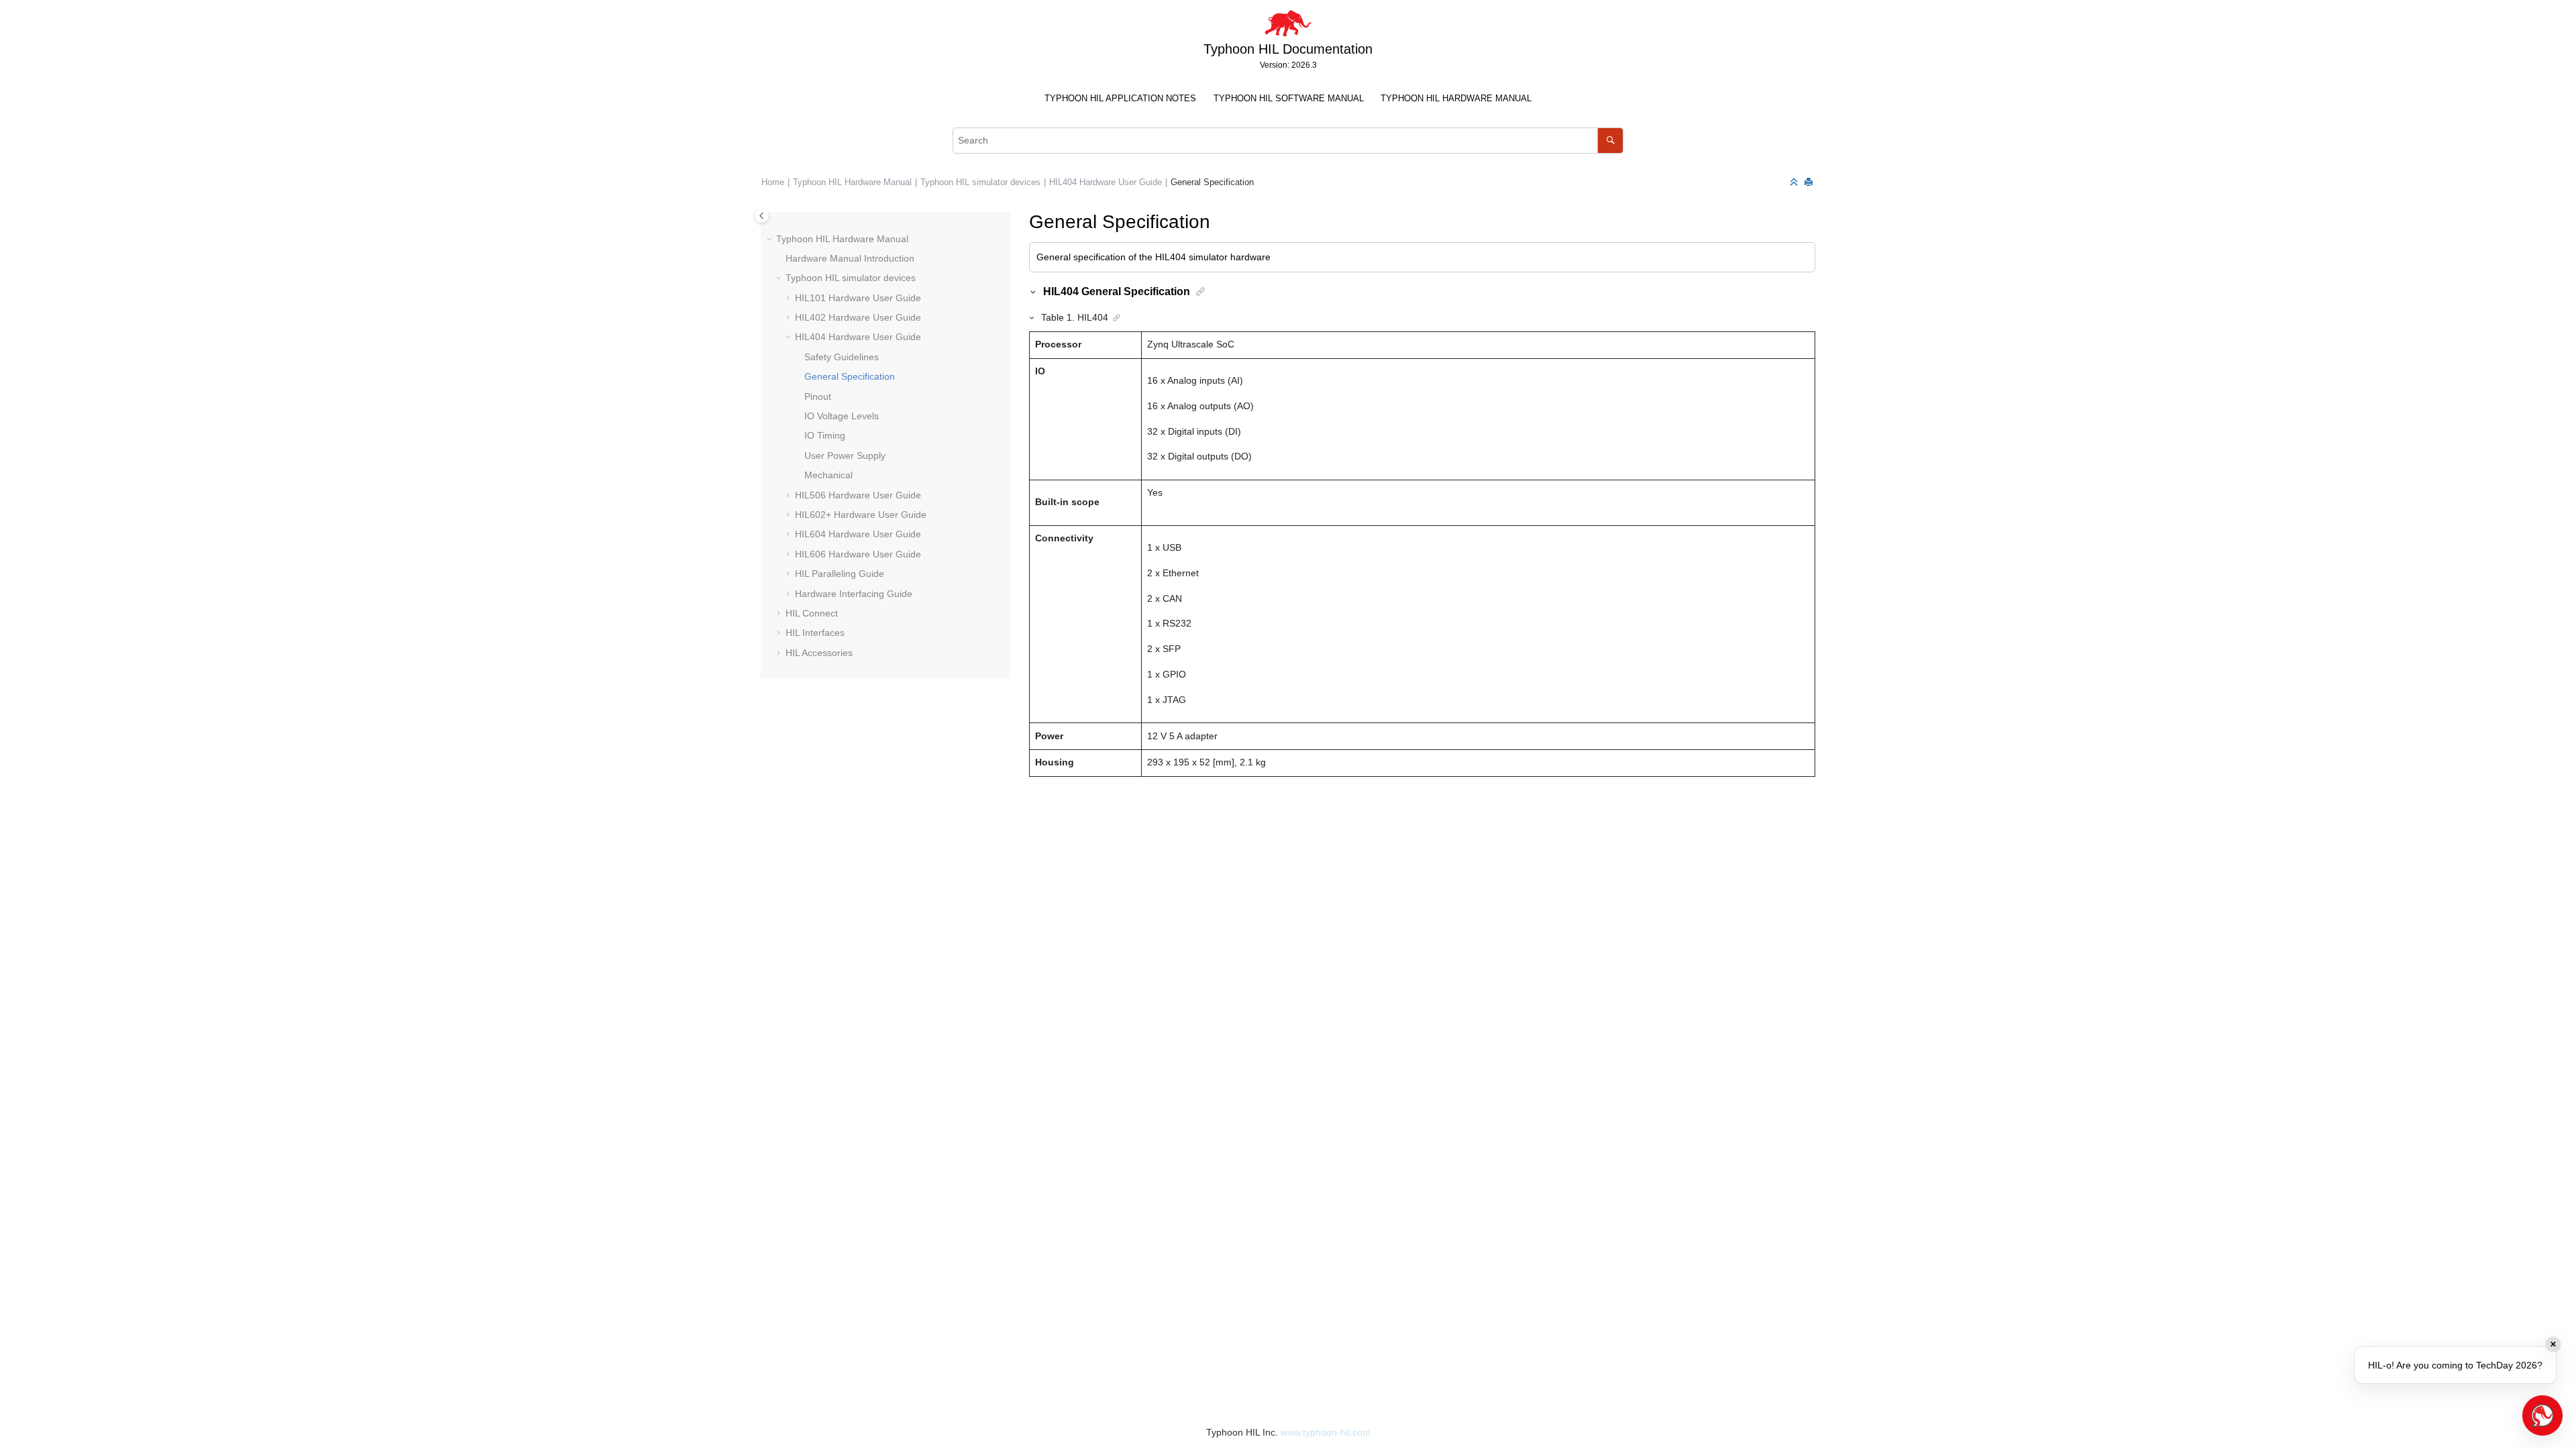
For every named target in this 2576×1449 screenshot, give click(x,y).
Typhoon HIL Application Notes (1120, 99)
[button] (771, 239)
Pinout (818, 396)
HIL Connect (812, 613)
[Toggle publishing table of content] (762, 216)
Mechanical (828, 475)
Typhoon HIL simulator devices (980, 182)
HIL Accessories (819, 653)
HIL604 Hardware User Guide (858, 534)
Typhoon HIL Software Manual (1289, 99)
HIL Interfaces (815, 633)
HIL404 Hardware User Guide (1106, 182)
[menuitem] (1121, 99)
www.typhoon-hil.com (1326, 1432)
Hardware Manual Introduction (850, 258)
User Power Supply (845, 455)
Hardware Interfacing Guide (854, 594)
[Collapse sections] (1795, 183)
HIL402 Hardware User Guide (858, 317)
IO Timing (825, 435)
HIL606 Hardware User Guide (858, 554)
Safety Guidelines (842, 357)
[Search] (1610, 141)
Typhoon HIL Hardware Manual (1456, 99)
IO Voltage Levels (842, 416)
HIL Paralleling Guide (840, 574)
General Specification (1212, 182)
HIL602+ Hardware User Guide (861, 515)
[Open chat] (2542, 1415)
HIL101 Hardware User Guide (858, 298)
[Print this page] (1810, 183)
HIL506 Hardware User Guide (858, 495)
